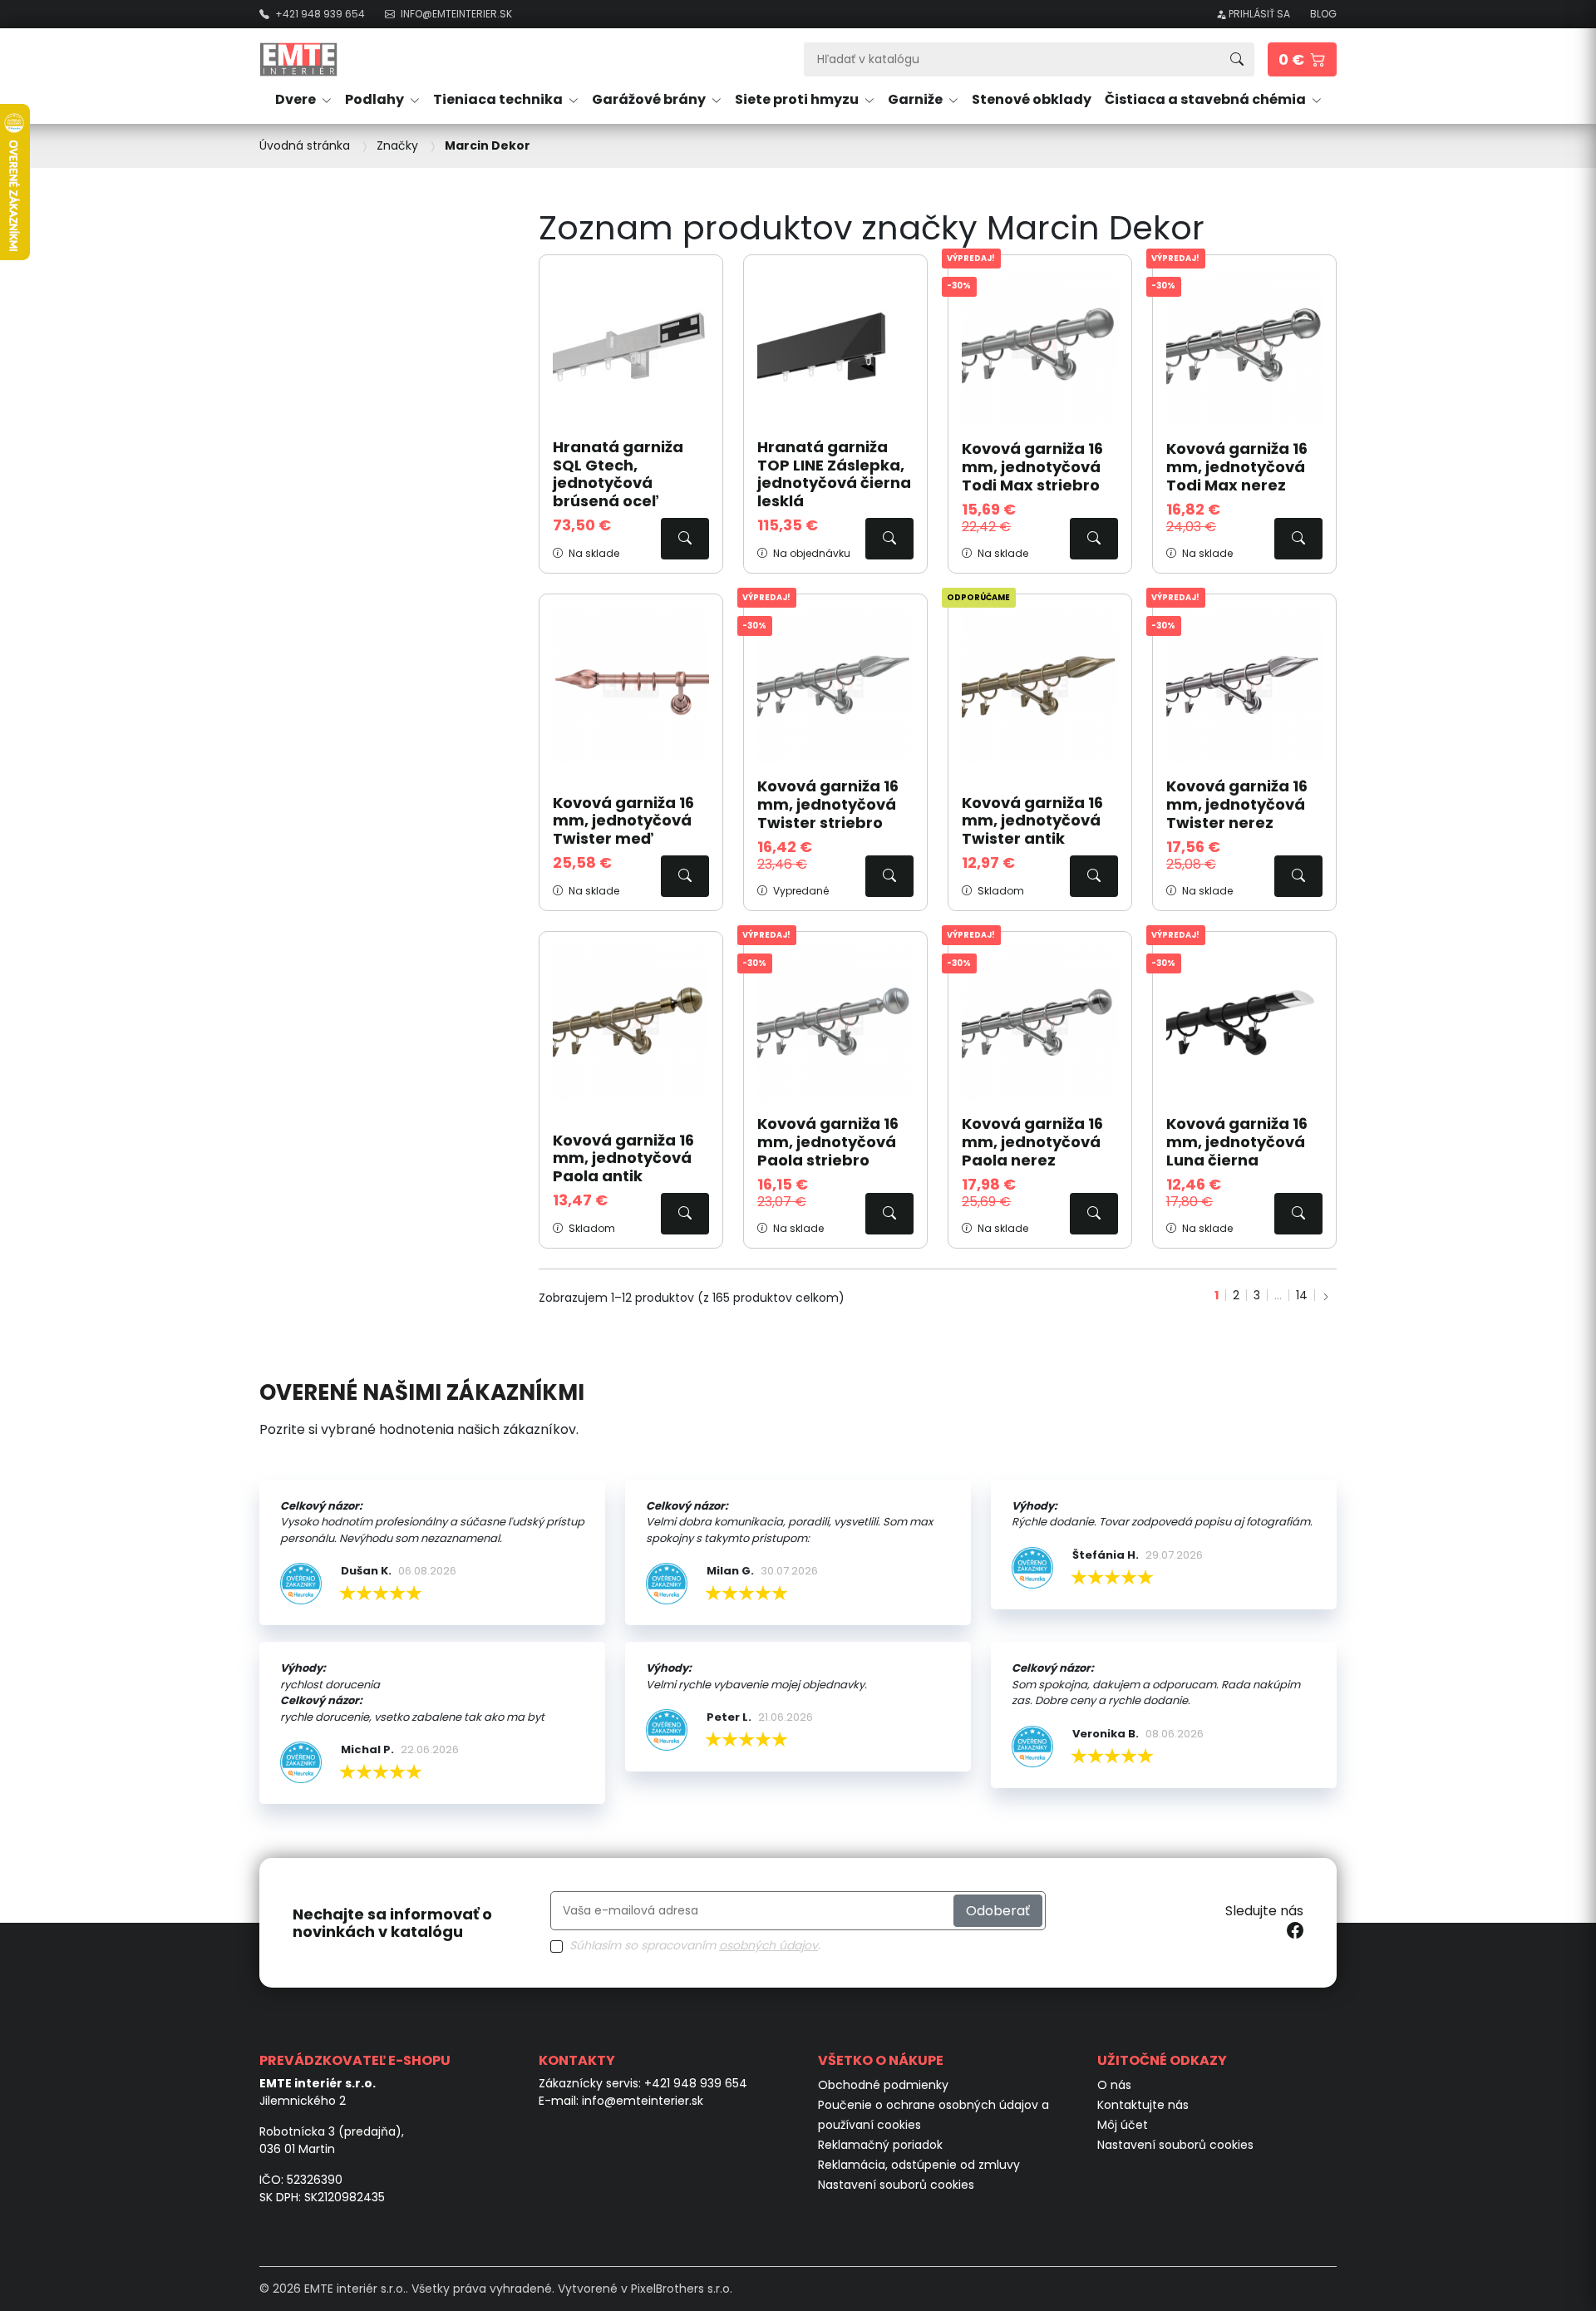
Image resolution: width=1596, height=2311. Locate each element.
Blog (1323, 14)
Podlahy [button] (376, 99)
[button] (1302, 59)
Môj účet (1123, 2125)
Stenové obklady (1032, 99)
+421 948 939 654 (696, 2083)
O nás (1114, 2085)
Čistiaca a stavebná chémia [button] (1207, 99)
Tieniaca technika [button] (499, 99)
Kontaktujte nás (1143, 2105)
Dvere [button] (297, 99)
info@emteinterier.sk (643, 2101)
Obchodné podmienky (883, 2085)
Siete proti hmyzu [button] (798, 99)
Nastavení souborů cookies (896, 2185)
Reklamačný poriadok (880, 2145)
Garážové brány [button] (650, 99)
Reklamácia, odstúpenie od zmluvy (919, 2165)
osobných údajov (768, 1945)
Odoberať (998, 1911)
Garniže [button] (916, 99)
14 (1302, 1295)
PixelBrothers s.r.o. (682, 2289)
